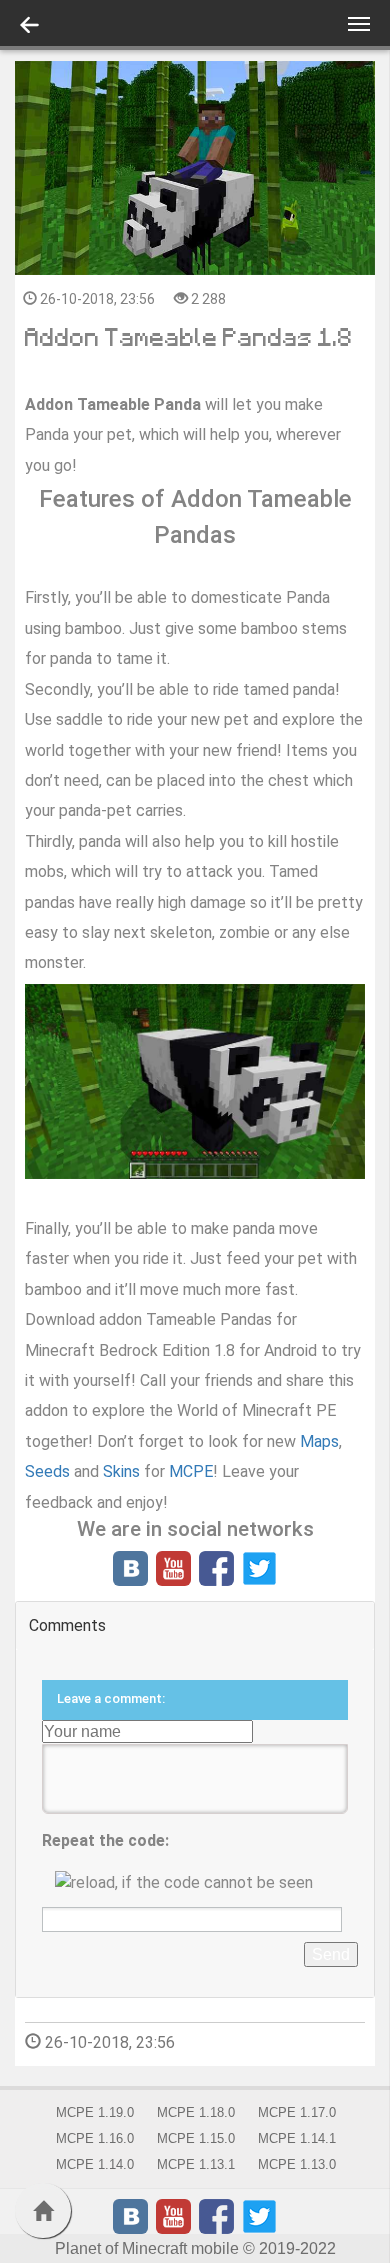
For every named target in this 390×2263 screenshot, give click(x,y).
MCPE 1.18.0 (196, 2112)
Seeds (49, 1471)
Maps (319, 1441)
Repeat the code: (105, 1840)
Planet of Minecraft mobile (147, 2248)
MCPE (191, 1471)
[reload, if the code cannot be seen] (195, 1882)
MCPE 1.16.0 (95, 2138)
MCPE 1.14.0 (95, 2164)
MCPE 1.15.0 (196, 2138)
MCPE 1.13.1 (196, 2164)
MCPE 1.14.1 (297, 2138)
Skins (123, 1471)
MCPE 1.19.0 (95, 2112)
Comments (67, 1625)
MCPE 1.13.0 (297, 2164)
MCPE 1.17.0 (297, 2112)
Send (331, 1954)
